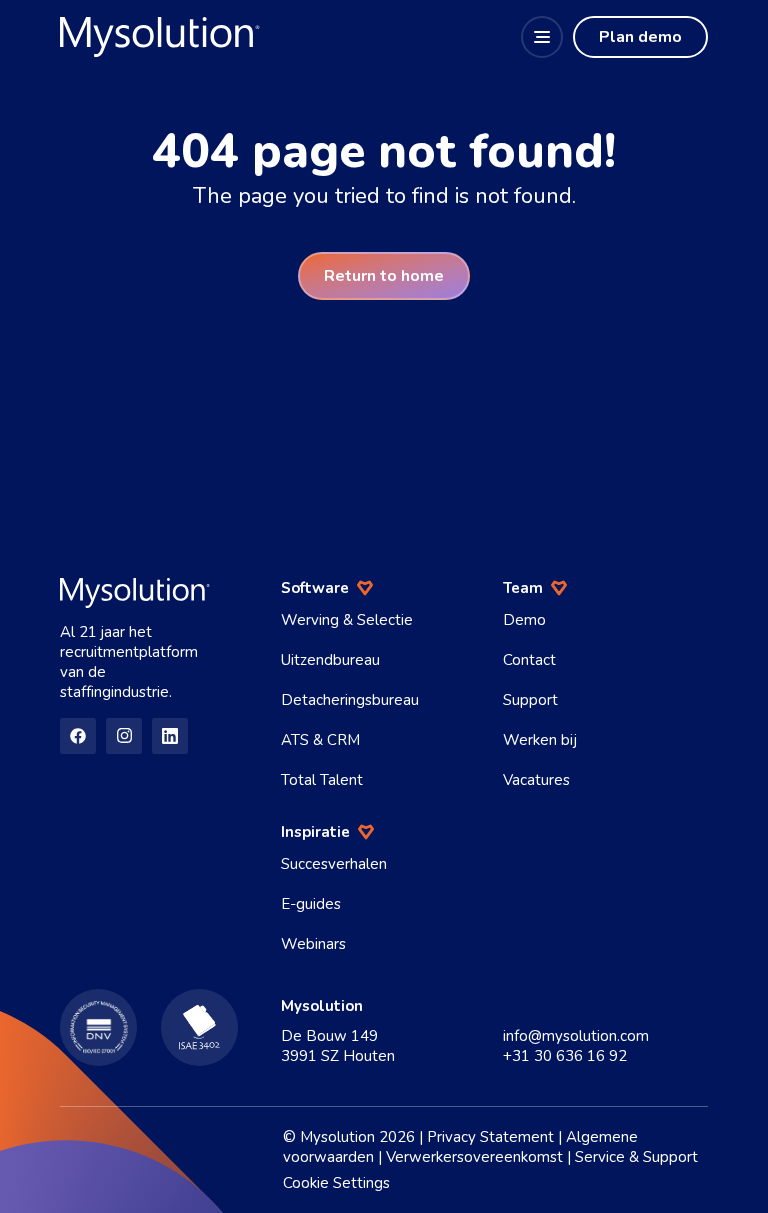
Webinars (313, 944)
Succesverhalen (334, 864)
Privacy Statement (490, 1137)
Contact (529, 660)
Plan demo (640, 37)
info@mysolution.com (576, 1036)
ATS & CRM (320, 740)
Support (530, 700)
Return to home (384, 276)
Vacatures (536, 780)
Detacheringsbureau (350, 700)
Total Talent (322, 780)
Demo (524, 620)
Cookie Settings (336, 1183)
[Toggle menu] (542, 37)
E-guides (311, 904)
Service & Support (636, 1157)
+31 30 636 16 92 (565, 1056)
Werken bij (540, 740)
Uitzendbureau (330, 660)
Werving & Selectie (347, 620)
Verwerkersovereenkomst (474, 1157)
